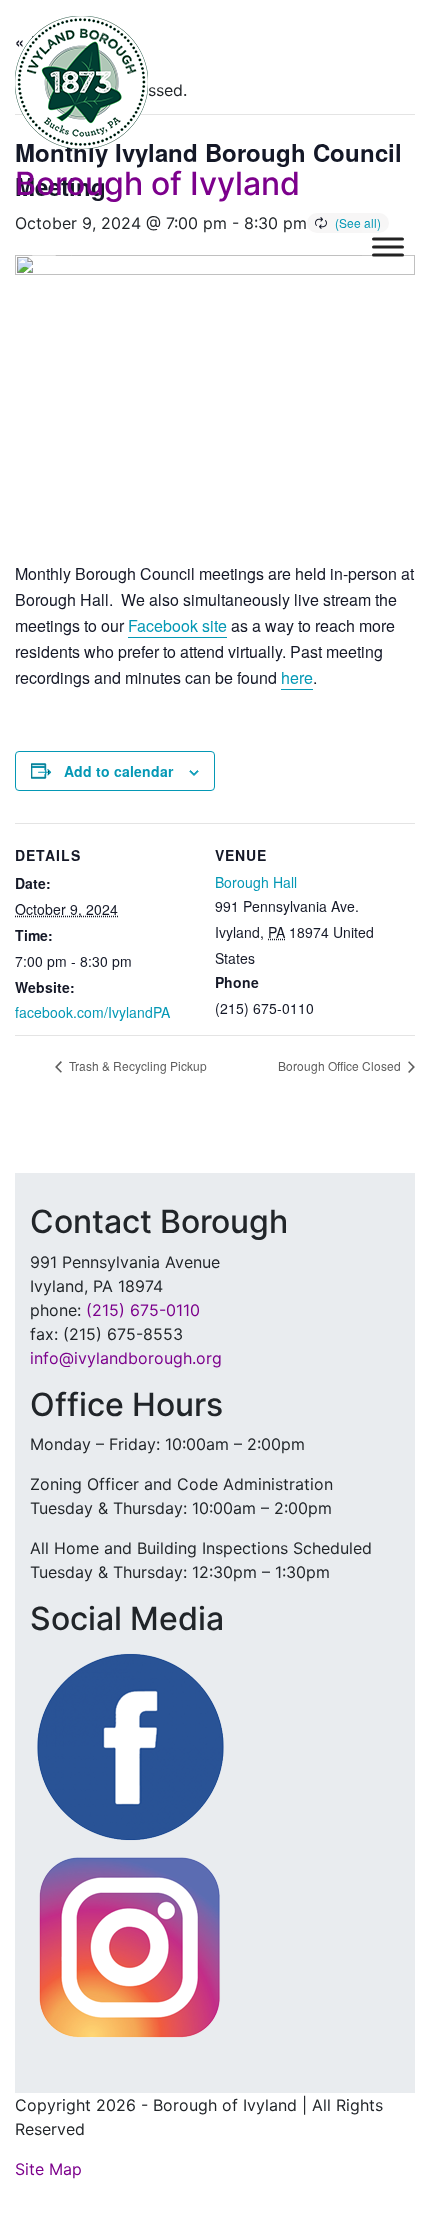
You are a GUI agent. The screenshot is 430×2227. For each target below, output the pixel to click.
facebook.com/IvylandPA (92, 1012)
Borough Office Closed (341, 1065)
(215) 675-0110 (143, 1310)
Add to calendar (118, 771)
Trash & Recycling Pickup (136, 1065)
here (297, 677)
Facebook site (177, 625)
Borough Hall (256, 882)
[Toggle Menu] (388, 247)
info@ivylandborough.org (126, 1358)
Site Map (48, 2169)
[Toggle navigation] (44, 247)
